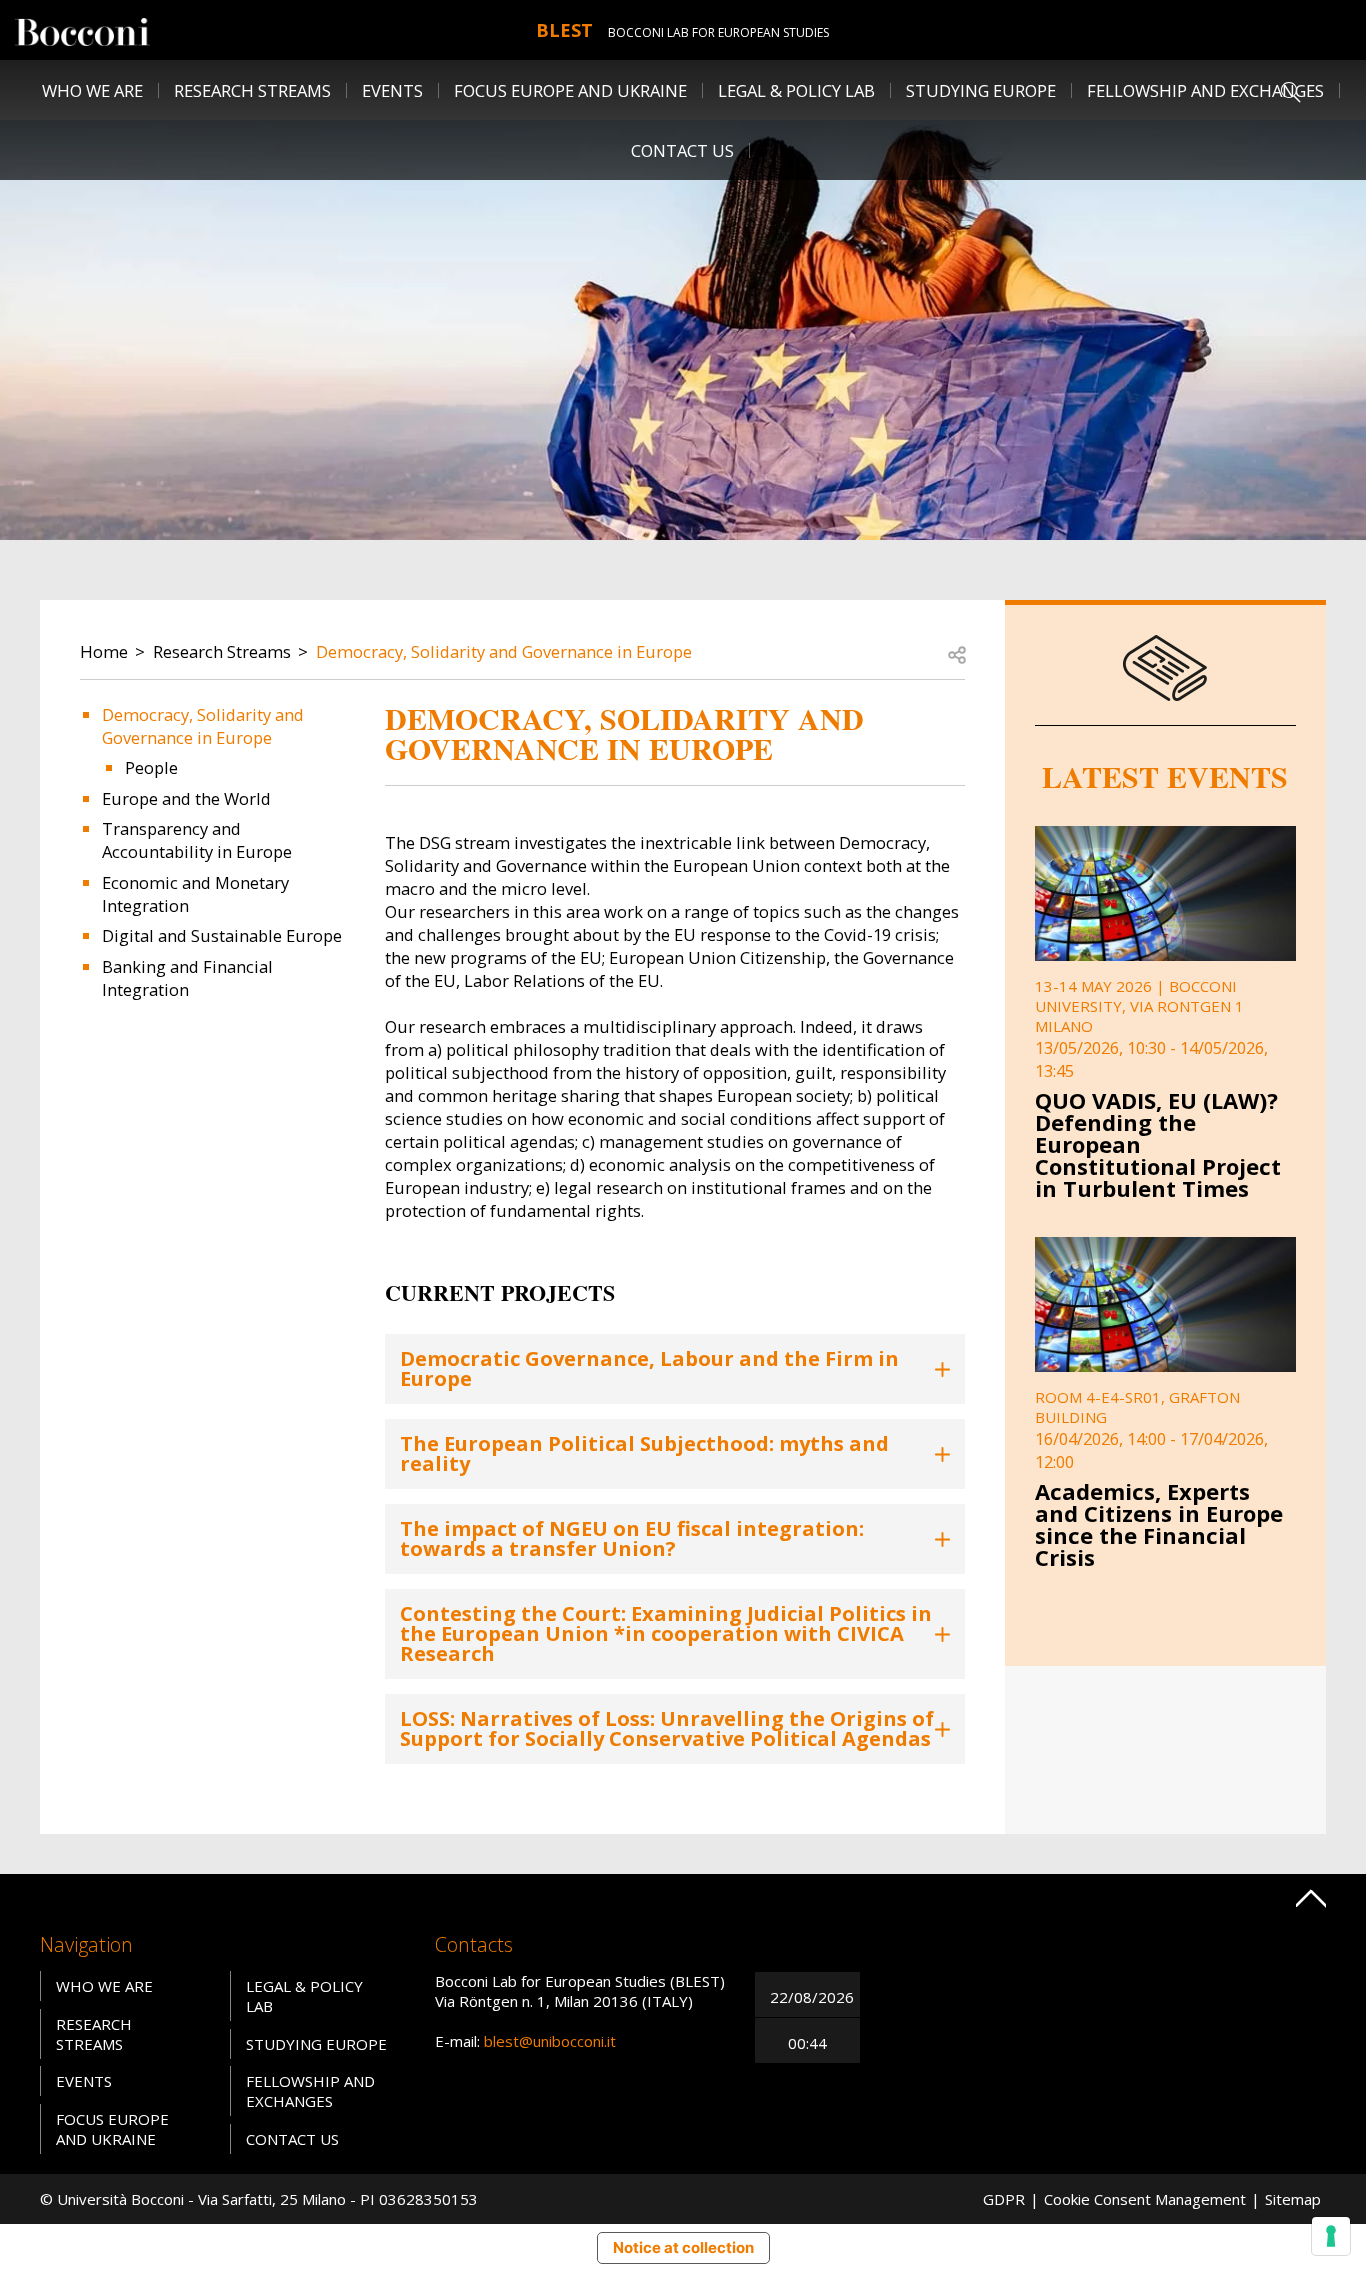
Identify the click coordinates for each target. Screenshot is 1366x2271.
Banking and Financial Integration (187, 978)
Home (104, 651)
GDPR (1004, 2199)
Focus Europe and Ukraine (570, 90)
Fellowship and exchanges (310, 2091)
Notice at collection (683, 2247)
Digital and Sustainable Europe (222, 935)
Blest (564, 30)
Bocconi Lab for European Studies (718, 32)
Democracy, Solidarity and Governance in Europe (504, 651)
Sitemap (1293, 2199)
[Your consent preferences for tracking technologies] (1331, 2236)
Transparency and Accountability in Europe (197, 840)
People (151, 767)
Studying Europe (981, 90)
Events (392, 90)
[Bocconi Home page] (82, 30)
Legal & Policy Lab (796, 90)
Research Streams (222, 651)
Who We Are (104, 1986)
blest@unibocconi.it (550, 2041)
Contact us (682, 150)
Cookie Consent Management (1145, 2199)
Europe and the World (186, 798)
